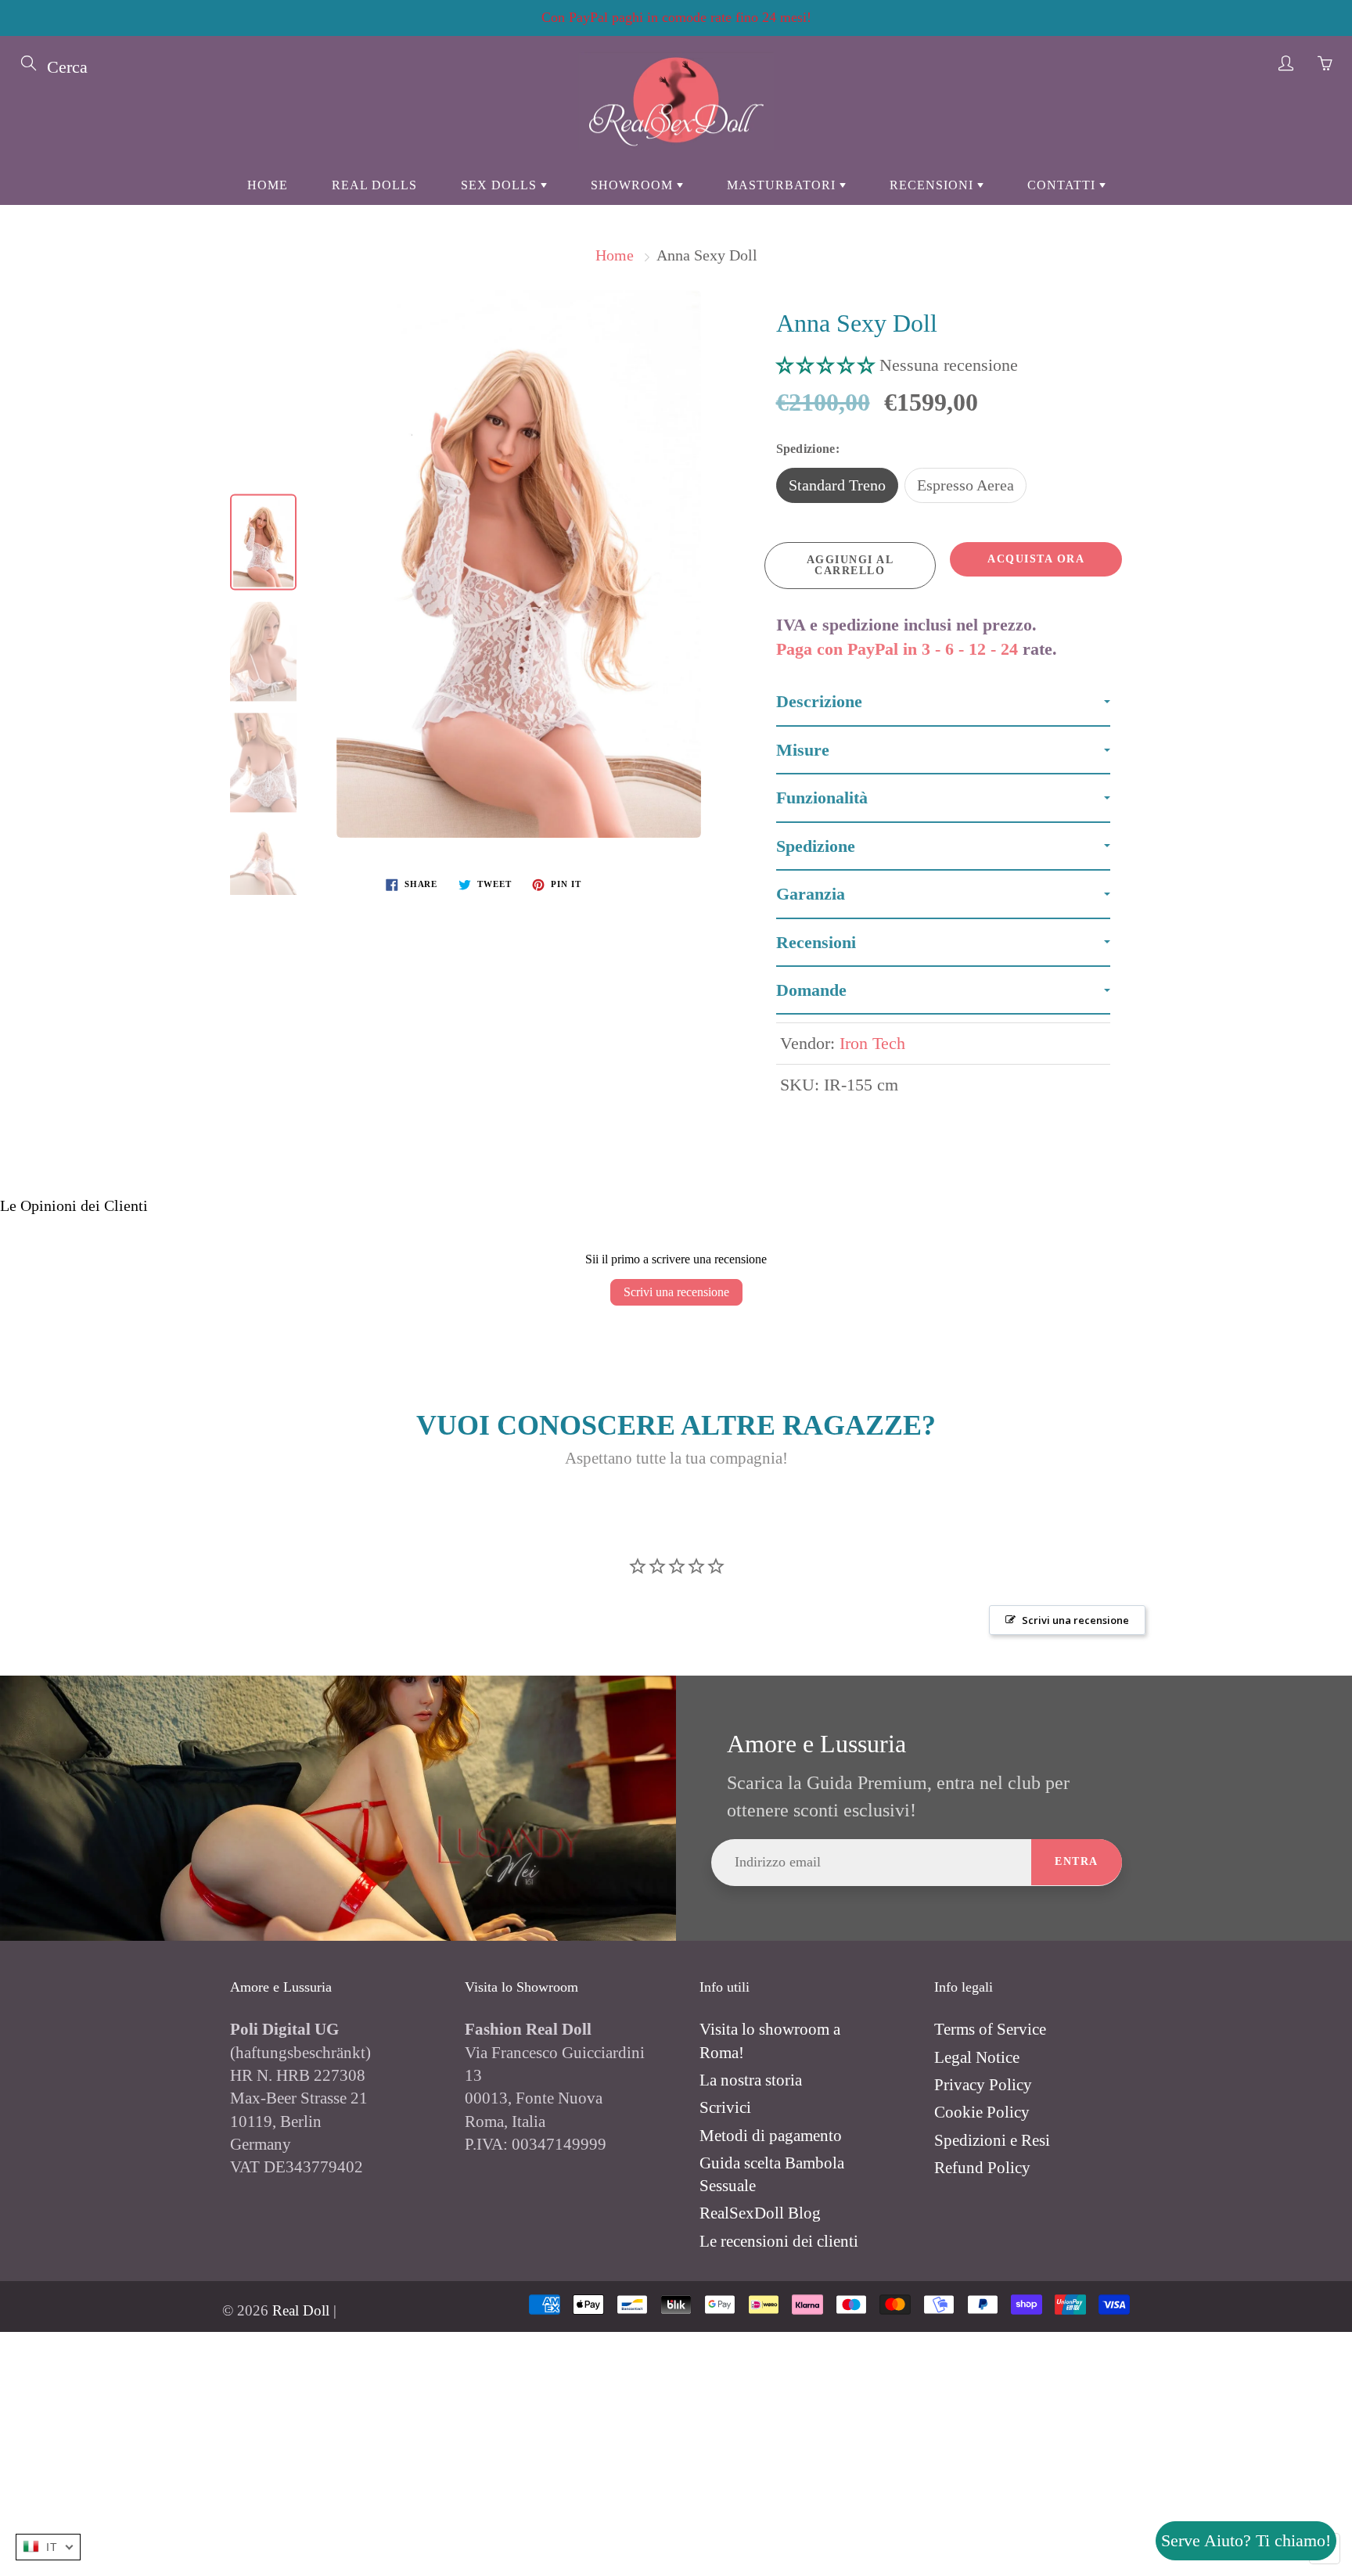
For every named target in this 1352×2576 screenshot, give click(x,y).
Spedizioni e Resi (992, 2140)
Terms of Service (990, 2029)
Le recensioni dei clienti (779, 2241)
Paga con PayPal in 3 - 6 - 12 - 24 (897, 649)
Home (268, 185)
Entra (1077, 1861)
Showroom (634, 185)
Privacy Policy (983, 2085)
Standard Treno (837, 485)
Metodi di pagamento (771, 2136)
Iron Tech (872, 1043)
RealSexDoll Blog (760, 2213)
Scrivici (725, 2107)
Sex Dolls (501, 185)
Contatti (1063, 185)
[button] (828, 365)
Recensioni (933, 185)
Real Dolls (374, 185)
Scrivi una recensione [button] (1075, 1620)
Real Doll (301, 2310)
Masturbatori (783, 185)
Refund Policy (982, 2168)
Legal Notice (977, 2057)
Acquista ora (1036, 559)
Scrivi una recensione (676, 1292)
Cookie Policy (982, 2112)
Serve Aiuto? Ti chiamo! (1246, 2540)
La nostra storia (751, 2080)
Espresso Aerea (965, 485)
